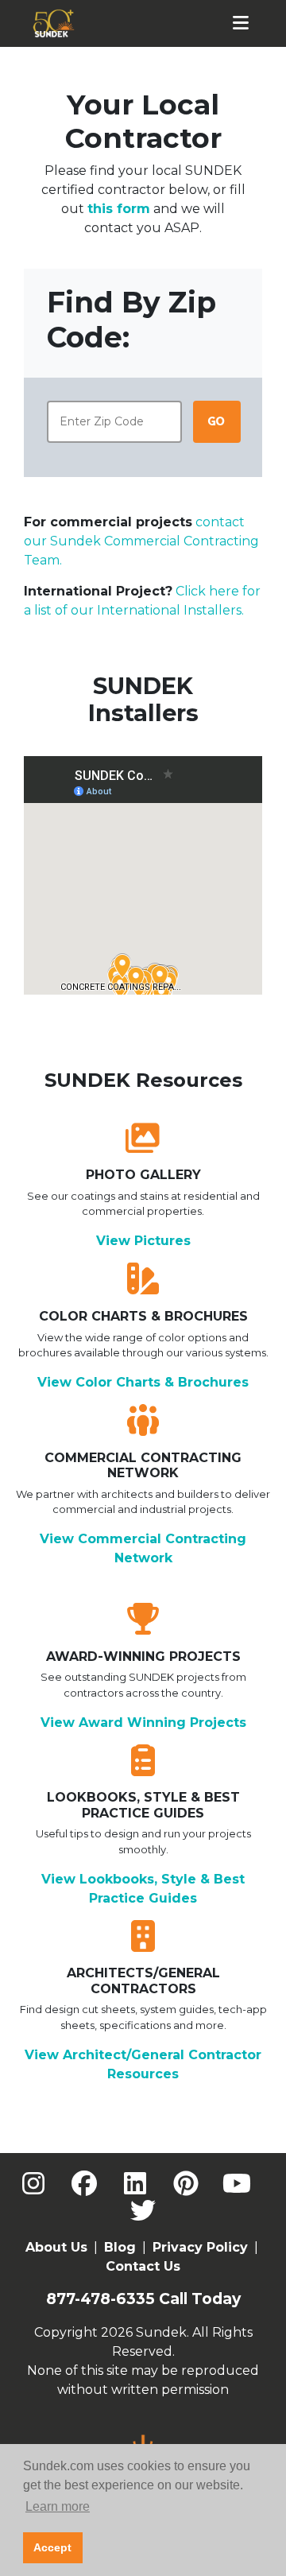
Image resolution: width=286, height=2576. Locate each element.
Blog (120, 2247)
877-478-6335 (100, 2299)
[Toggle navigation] (241, 23)
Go (216, 421)
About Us (56, 2247)
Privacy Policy (200, 2247)
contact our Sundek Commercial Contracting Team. (141, 541)
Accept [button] (52, 2547)
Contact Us (143, 2266)
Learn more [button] (58, 2506)
